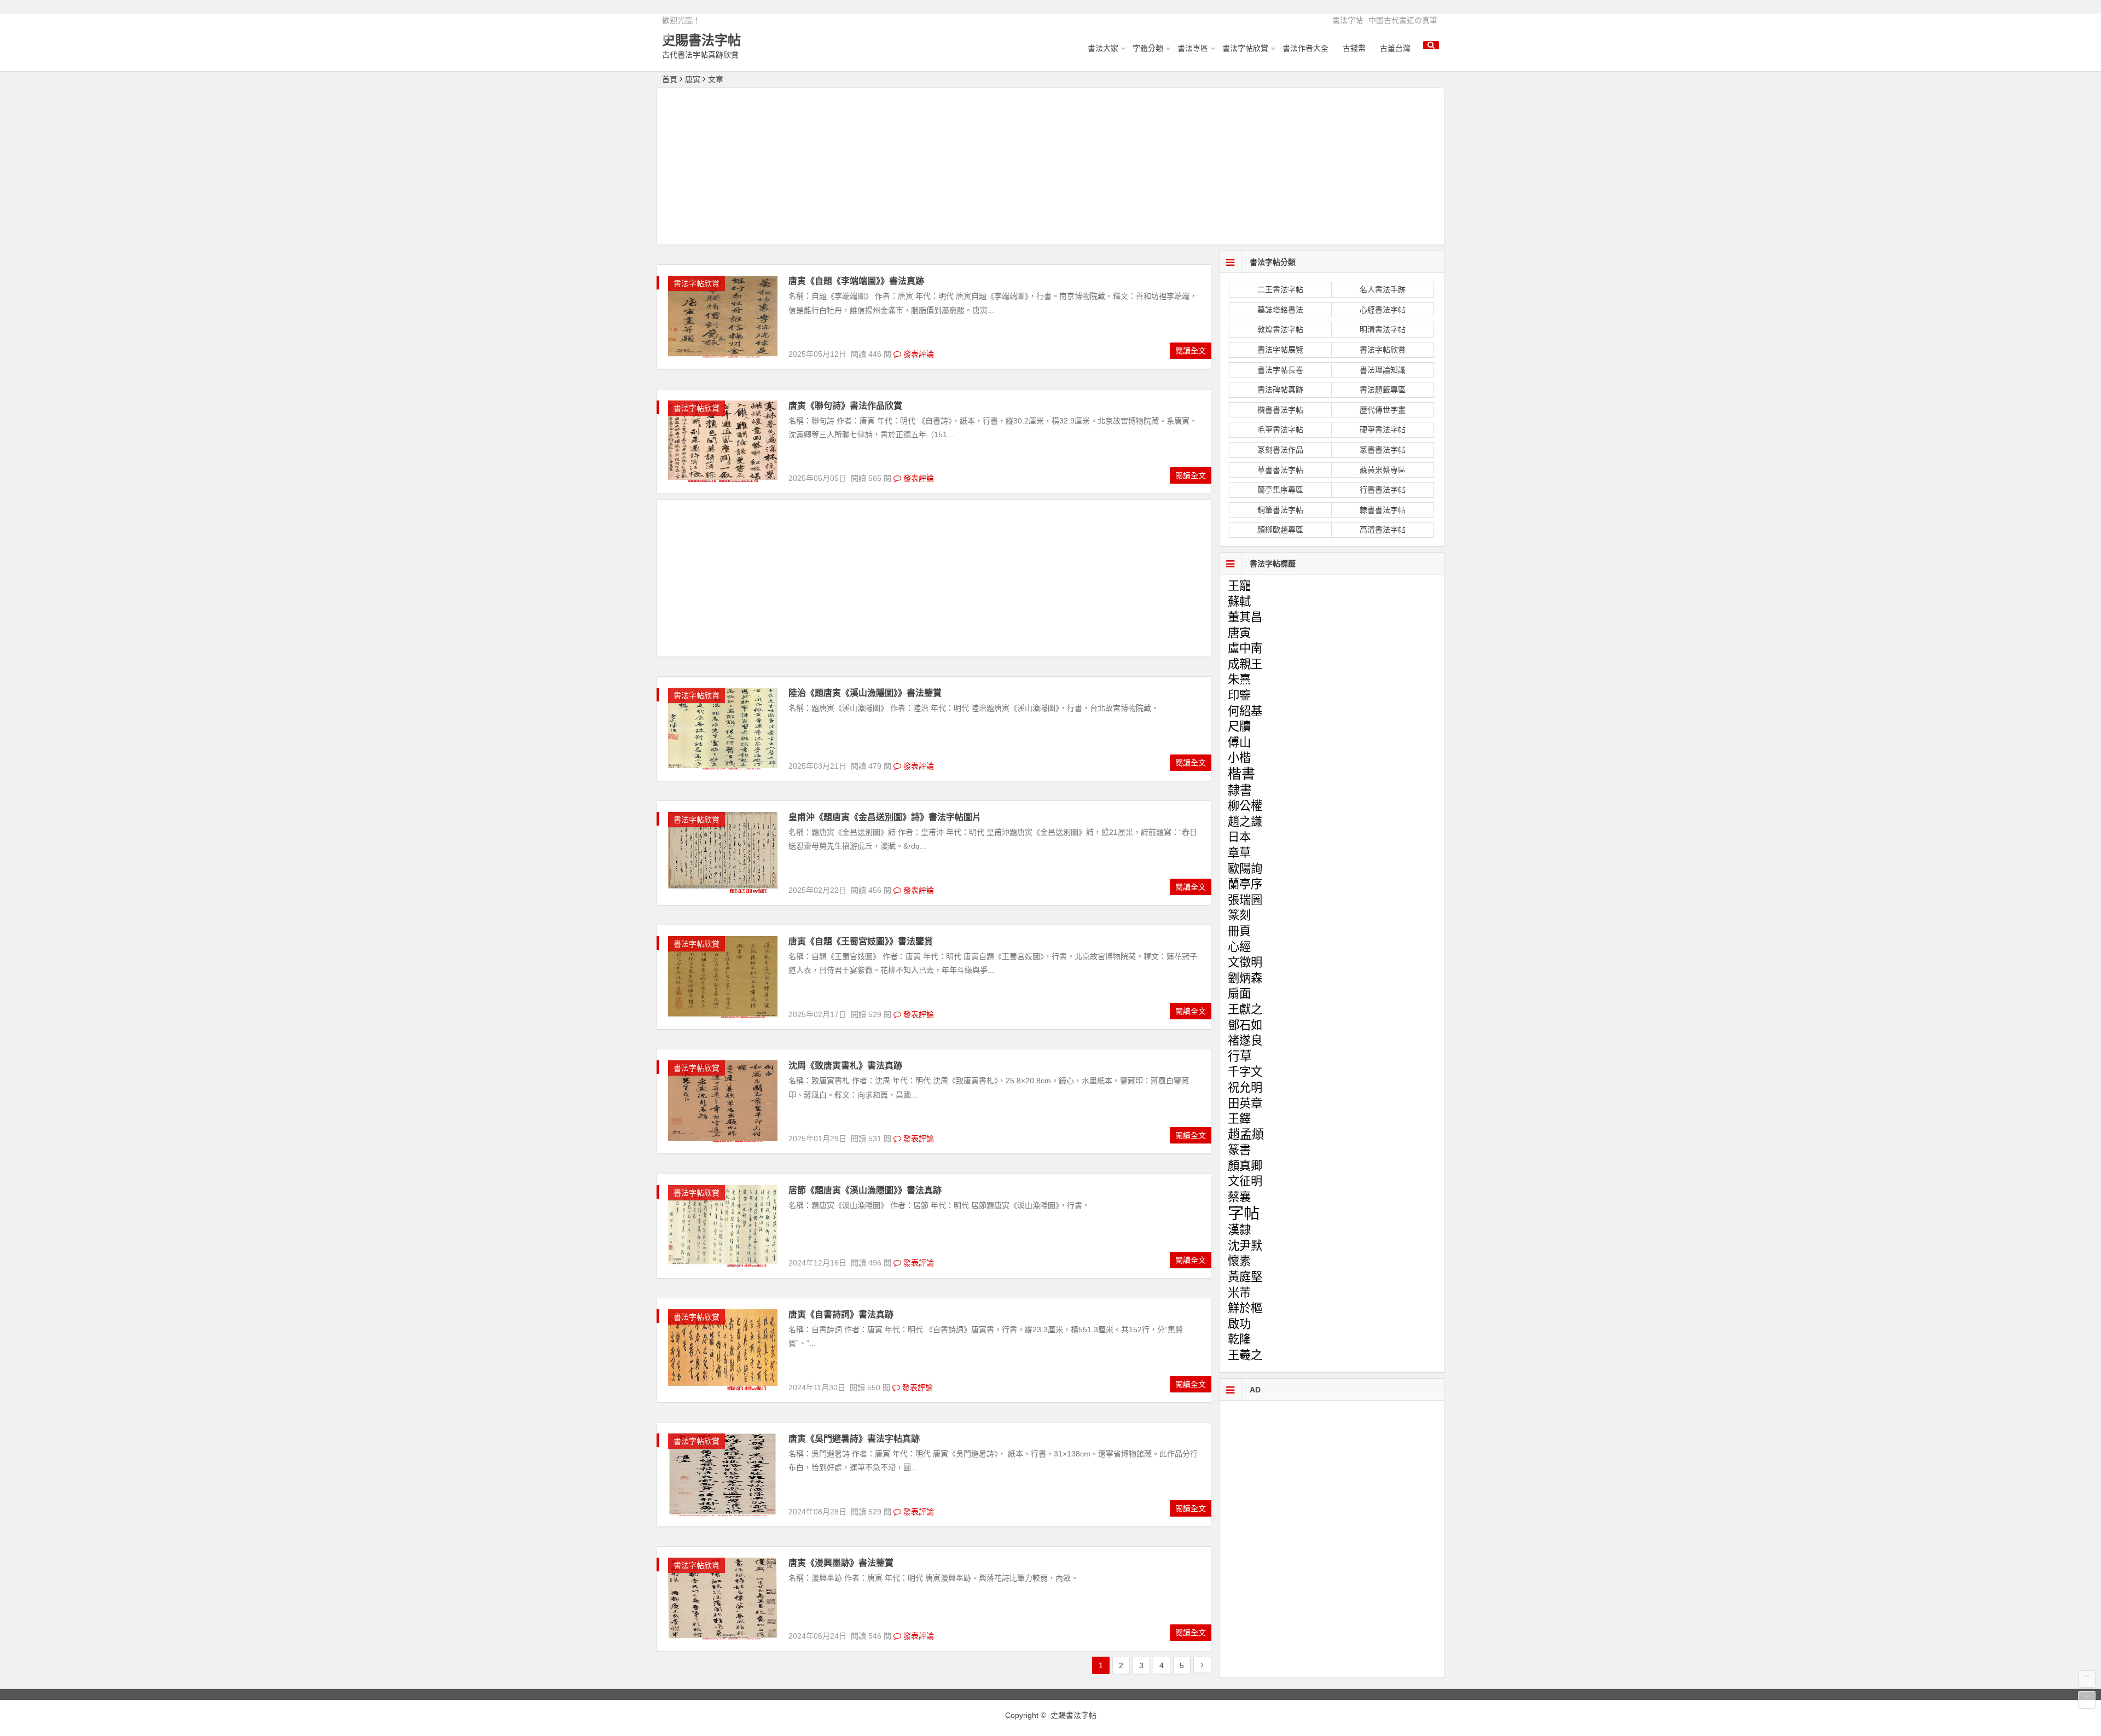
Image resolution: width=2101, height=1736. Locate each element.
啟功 (1239, 1324)
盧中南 (1245, 648)
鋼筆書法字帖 (1280, 510)
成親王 (1245, 664)
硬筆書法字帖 (1383, 429)
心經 (1239, 947)
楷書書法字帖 (1280, 410)
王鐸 (1239, 1119)
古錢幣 (1354, 48)
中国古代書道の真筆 (1403, 20)
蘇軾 (1239, 602)
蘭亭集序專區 (1280, 490)
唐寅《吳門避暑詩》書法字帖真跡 (854, 1439)
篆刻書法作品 (1280, 450)
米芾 (1239, 1293)
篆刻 (1239, 915)
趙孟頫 (1246, 1134)
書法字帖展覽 (1280, 350)
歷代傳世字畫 (1383, 410)
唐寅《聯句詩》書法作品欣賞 (845, 406)
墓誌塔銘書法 (1280, 310)
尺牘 (1239, 727)
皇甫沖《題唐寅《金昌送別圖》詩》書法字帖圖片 (885, 817)
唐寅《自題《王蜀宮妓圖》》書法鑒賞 (861, 941)
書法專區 (1193, 48)
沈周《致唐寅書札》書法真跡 (845, 1066)
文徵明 (1245, 962)
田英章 (1245, 1104)
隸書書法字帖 (1383, 510)
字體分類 (1148, 48)
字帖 (1244, 1213)
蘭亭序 (1245, 884)
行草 (1240, 1056)
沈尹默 (1245, 1246)
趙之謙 (1245, 822)
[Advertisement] (1050, 168)
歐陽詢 (1245, 869)
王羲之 (1245, 1355)
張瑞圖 (1245, 900)
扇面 (1239, 994)
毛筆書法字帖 (1280, 429)
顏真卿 (1245, 1166)
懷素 (1239, 1261)
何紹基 (1245, 711)
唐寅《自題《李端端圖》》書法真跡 (856, 281)
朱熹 (1239, 680)
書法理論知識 (1383, 370)
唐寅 (1239, 633)
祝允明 (1245, 1088)
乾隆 (1239, 1339)
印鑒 (1239, 695)
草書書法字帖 (1280, 470)
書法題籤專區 (1383, 390)
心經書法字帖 (1383, 310)
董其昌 (1245, 617)
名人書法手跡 (1383, 289)
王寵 (1239, 586)
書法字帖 (1348, 20)
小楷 (1239, 758)
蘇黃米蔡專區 (1383, 470)
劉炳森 (1245, 978)
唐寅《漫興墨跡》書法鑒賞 (841, 1563)
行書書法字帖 (1383, 490)
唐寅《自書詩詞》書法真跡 (841, 1314)
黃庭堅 (1245, 1277)
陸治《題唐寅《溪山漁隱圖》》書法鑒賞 (865, 693)
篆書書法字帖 (1383, 450)
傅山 (1239, 742)
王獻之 (1245, 1009)
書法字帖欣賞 (1245, 48)
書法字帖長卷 (1280, 370)
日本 (1239, 837)
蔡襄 (1239, 1197)
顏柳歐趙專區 (1280, 530)
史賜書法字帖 (701, 40)
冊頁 (1239, 931)
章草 (1239, 853)
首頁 (670, 79)
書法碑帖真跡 (1280, 390)
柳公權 (1245, 806)
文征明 (1245, 1181)
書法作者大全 (1305, 48)
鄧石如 (1245, 1025)
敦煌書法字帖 (1280, 329)
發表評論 (918, 354)
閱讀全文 (1191, 351)
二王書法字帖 (1280, 289)
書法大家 (1103, 48)
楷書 (1241, 774)
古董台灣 (1395, 48)
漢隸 (1239, 1230)
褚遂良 (1245, 1041)
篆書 (1239, 1150)
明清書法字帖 (1383, 329)
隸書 (1240, 790)
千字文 (1245, 1072)
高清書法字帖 (1383, 530)
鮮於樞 (1245, 1308)
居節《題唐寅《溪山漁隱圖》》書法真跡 (865, 1190)
